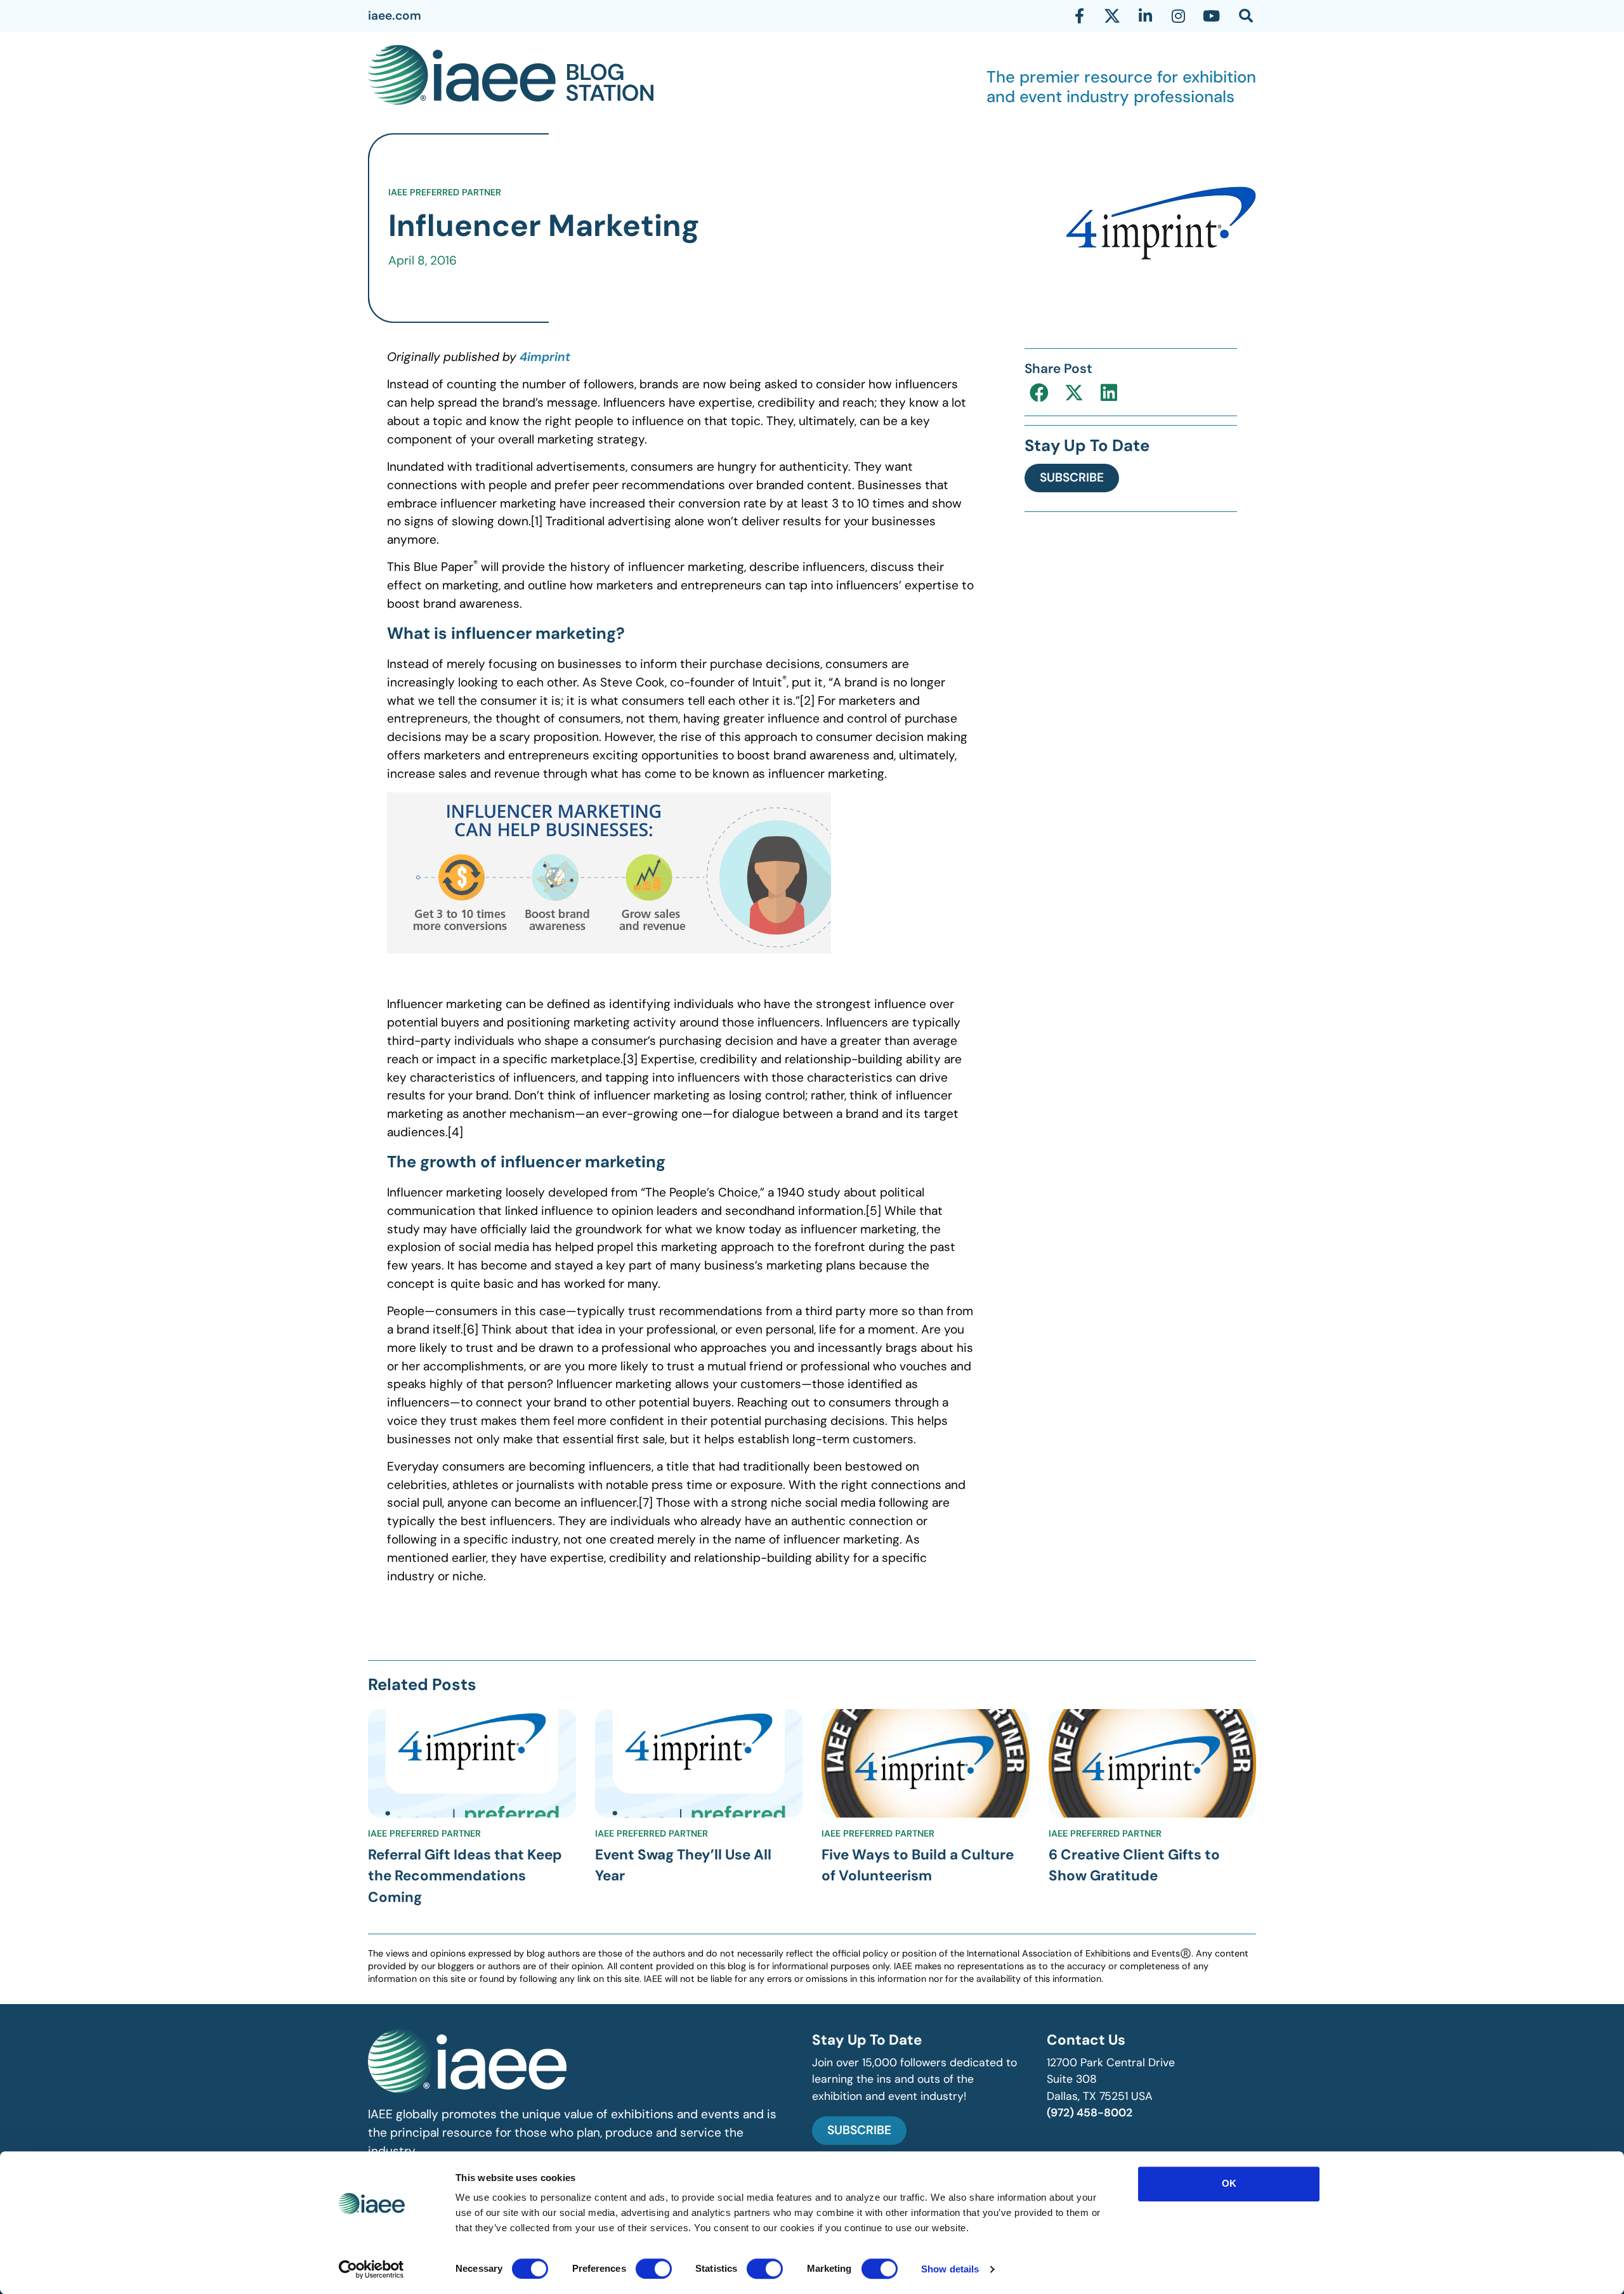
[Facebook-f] (1079, 16)
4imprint (545, 357)
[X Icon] (1112, 16)
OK (1229, 2183)
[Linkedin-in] (1145, 16)
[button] (1039, 392)
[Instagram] (1178, 16)
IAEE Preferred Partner (445, 192)
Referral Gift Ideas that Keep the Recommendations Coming (465, 1876)
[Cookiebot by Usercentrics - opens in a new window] (371, 2269)
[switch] (654, 2269)
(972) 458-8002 (1090, 2113)
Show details (950, 2269)
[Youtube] (1211, 16)
